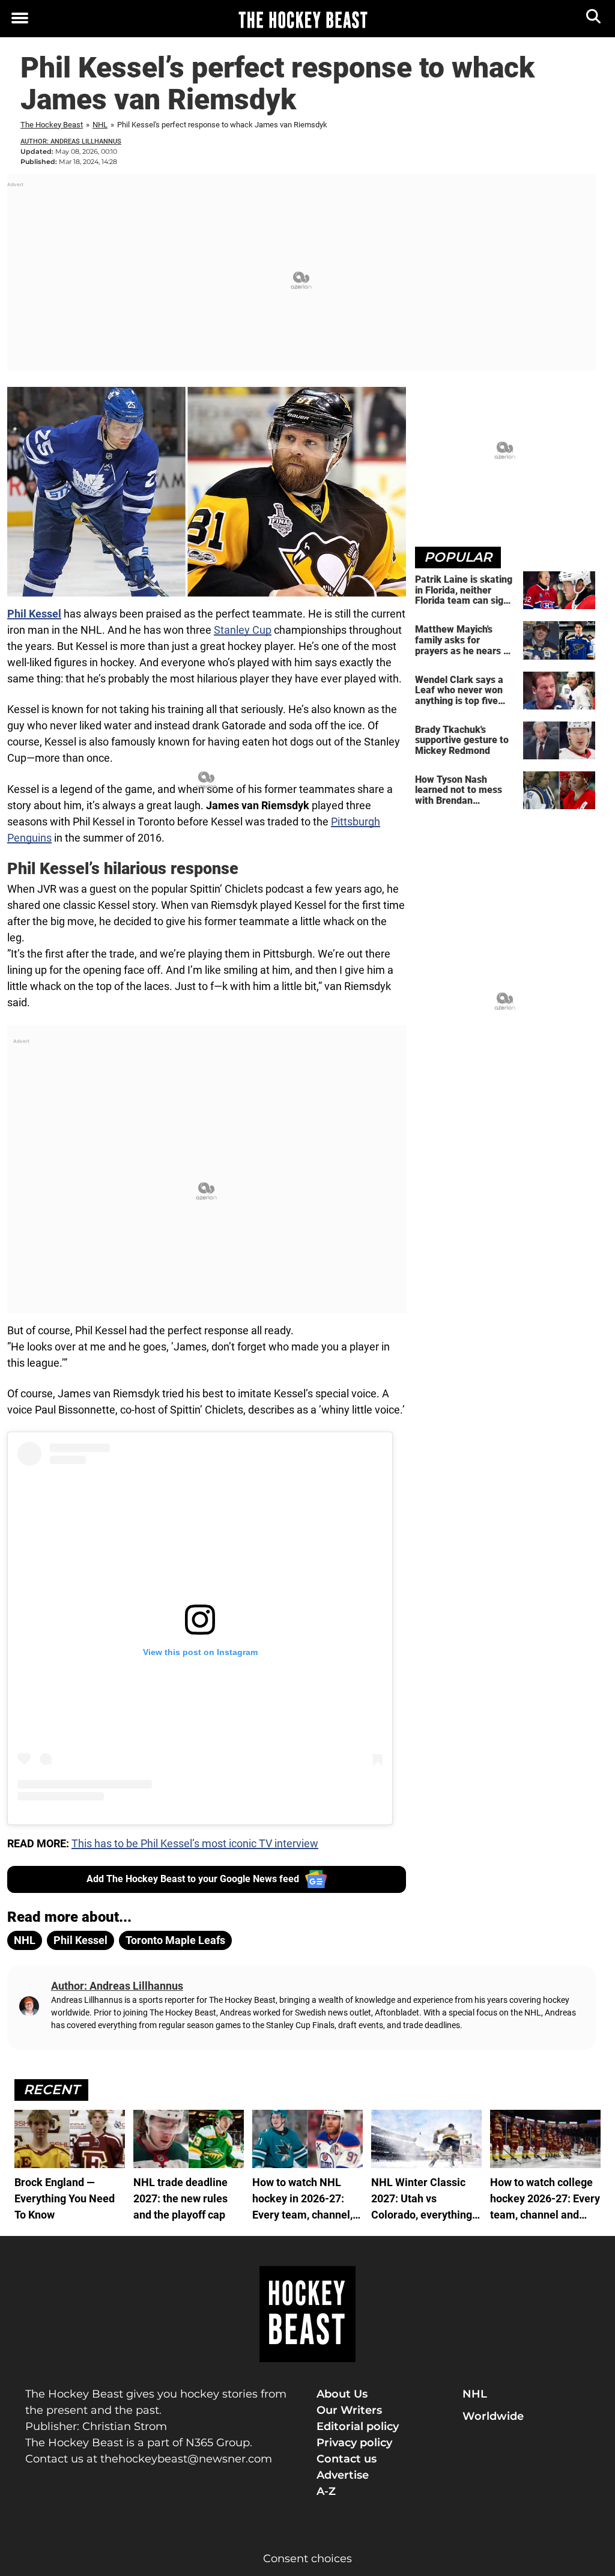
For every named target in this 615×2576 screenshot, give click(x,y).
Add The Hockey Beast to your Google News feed (193, 1879)
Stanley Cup (243, 630)
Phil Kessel (34, 614)
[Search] (594, 19)
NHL (100, 125)
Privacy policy (354, 2443)
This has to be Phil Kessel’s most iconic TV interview (195, 1843)
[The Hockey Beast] (303, 19)
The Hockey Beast (52, 125)
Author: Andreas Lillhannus (71, 141)
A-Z (326, 2491)
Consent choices (307, 2559)
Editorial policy (358, 2426)
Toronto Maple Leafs (175, 1940)
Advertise (343, 2475)
